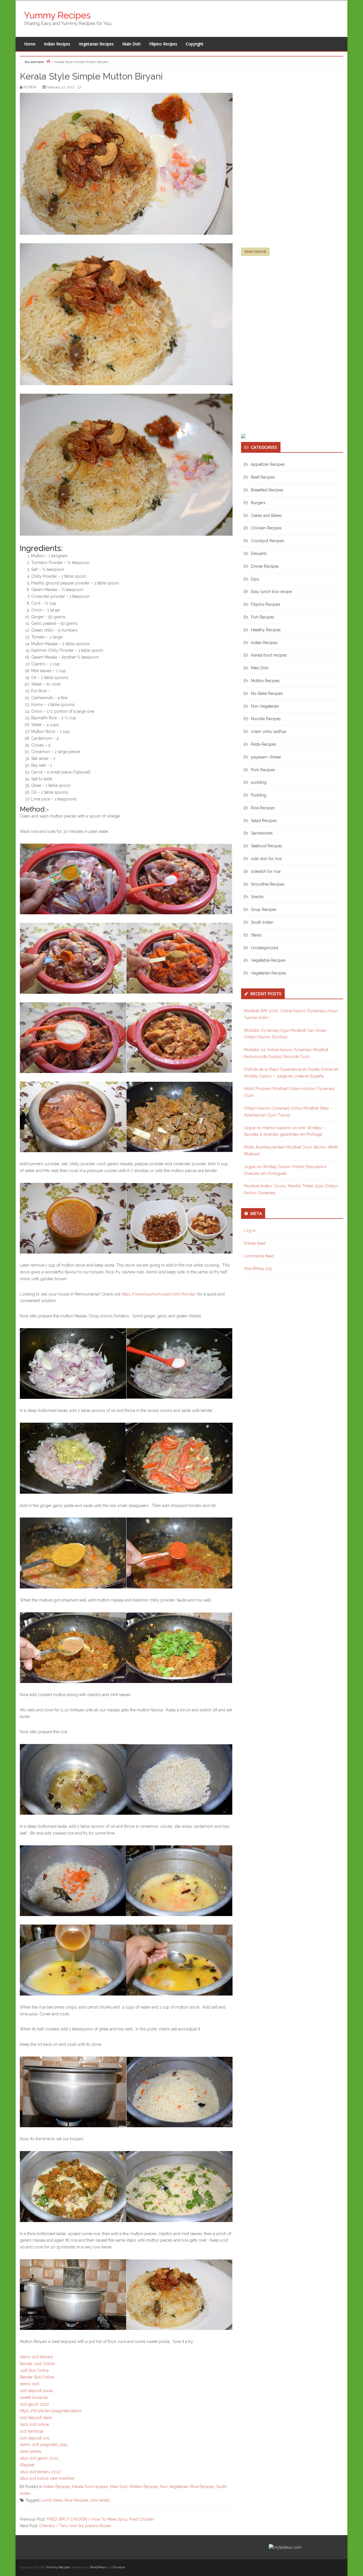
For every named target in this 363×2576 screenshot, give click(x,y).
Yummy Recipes (57, 15)
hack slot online (34, 2424)
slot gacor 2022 (34, 2404)
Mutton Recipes (144, 2487)
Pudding (259, 795)
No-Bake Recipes (267, 693)
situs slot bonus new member (47, 2478)
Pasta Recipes (264, 744)
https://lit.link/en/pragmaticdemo (51, 2411)
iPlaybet (27, 2465)
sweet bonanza (34, 2397)
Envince (119, 2567)
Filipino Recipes (163, 44)
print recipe (255, 252)
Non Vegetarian (174, 2487)
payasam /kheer (266, 757)
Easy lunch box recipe (271, 592)
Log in (250, 1231)
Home (30, 44)
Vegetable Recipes (268, 960)
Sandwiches (262, 833)
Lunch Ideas (52, 2500)
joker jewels (31, 2451)
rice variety (100, 2500)
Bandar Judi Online (37, 2364)
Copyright (195, 44)
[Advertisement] (284, 160)
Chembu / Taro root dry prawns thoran (75, 2526)
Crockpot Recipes (268, 541)
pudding (259, 782)
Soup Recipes (264, 909)
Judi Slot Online (34, 2370)
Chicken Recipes (266, 528)
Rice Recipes (202, 2487)
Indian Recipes (57, 44)
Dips (255, 579)
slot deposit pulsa (36, 2391)
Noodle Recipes (266, 719)
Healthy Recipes (266, 630)
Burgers (258, 503)
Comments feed (259, 1256)
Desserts (259, 554)
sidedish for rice (266, 871)
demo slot (29, 2384)
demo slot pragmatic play (44, 2445)
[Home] (48, 61)
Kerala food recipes (90, 2487)
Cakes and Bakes (266, 515)
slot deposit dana (36, 2418)
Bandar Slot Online (37, 2377)
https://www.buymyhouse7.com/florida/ (159, 1294)
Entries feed (255, 1243)
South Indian (262, 922)
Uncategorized (265, 948)
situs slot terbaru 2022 (40, 2472)
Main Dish (131, 44)
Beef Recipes (263, 477)
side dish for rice (266, 859)
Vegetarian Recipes (96, 44)
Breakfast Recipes (267, 490)
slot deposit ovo (35, 2438)
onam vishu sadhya (269, 731)
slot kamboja (32, 2431)
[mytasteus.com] (285, 2547)
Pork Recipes (263, 770)
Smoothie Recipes (268, 884)
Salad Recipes (264, 821)
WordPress (98, 2567)
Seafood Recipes (267, 846)
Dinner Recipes (265, 566)
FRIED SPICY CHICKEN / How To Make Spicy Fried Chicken (100, 2519)
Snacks (257, 897)
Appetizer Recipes (268, 464)
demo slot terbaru (36, 2357)
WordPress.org (258, 1269)
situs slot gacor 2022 (39, 2458)
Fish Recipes (263, 617)
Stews (256, 935)
